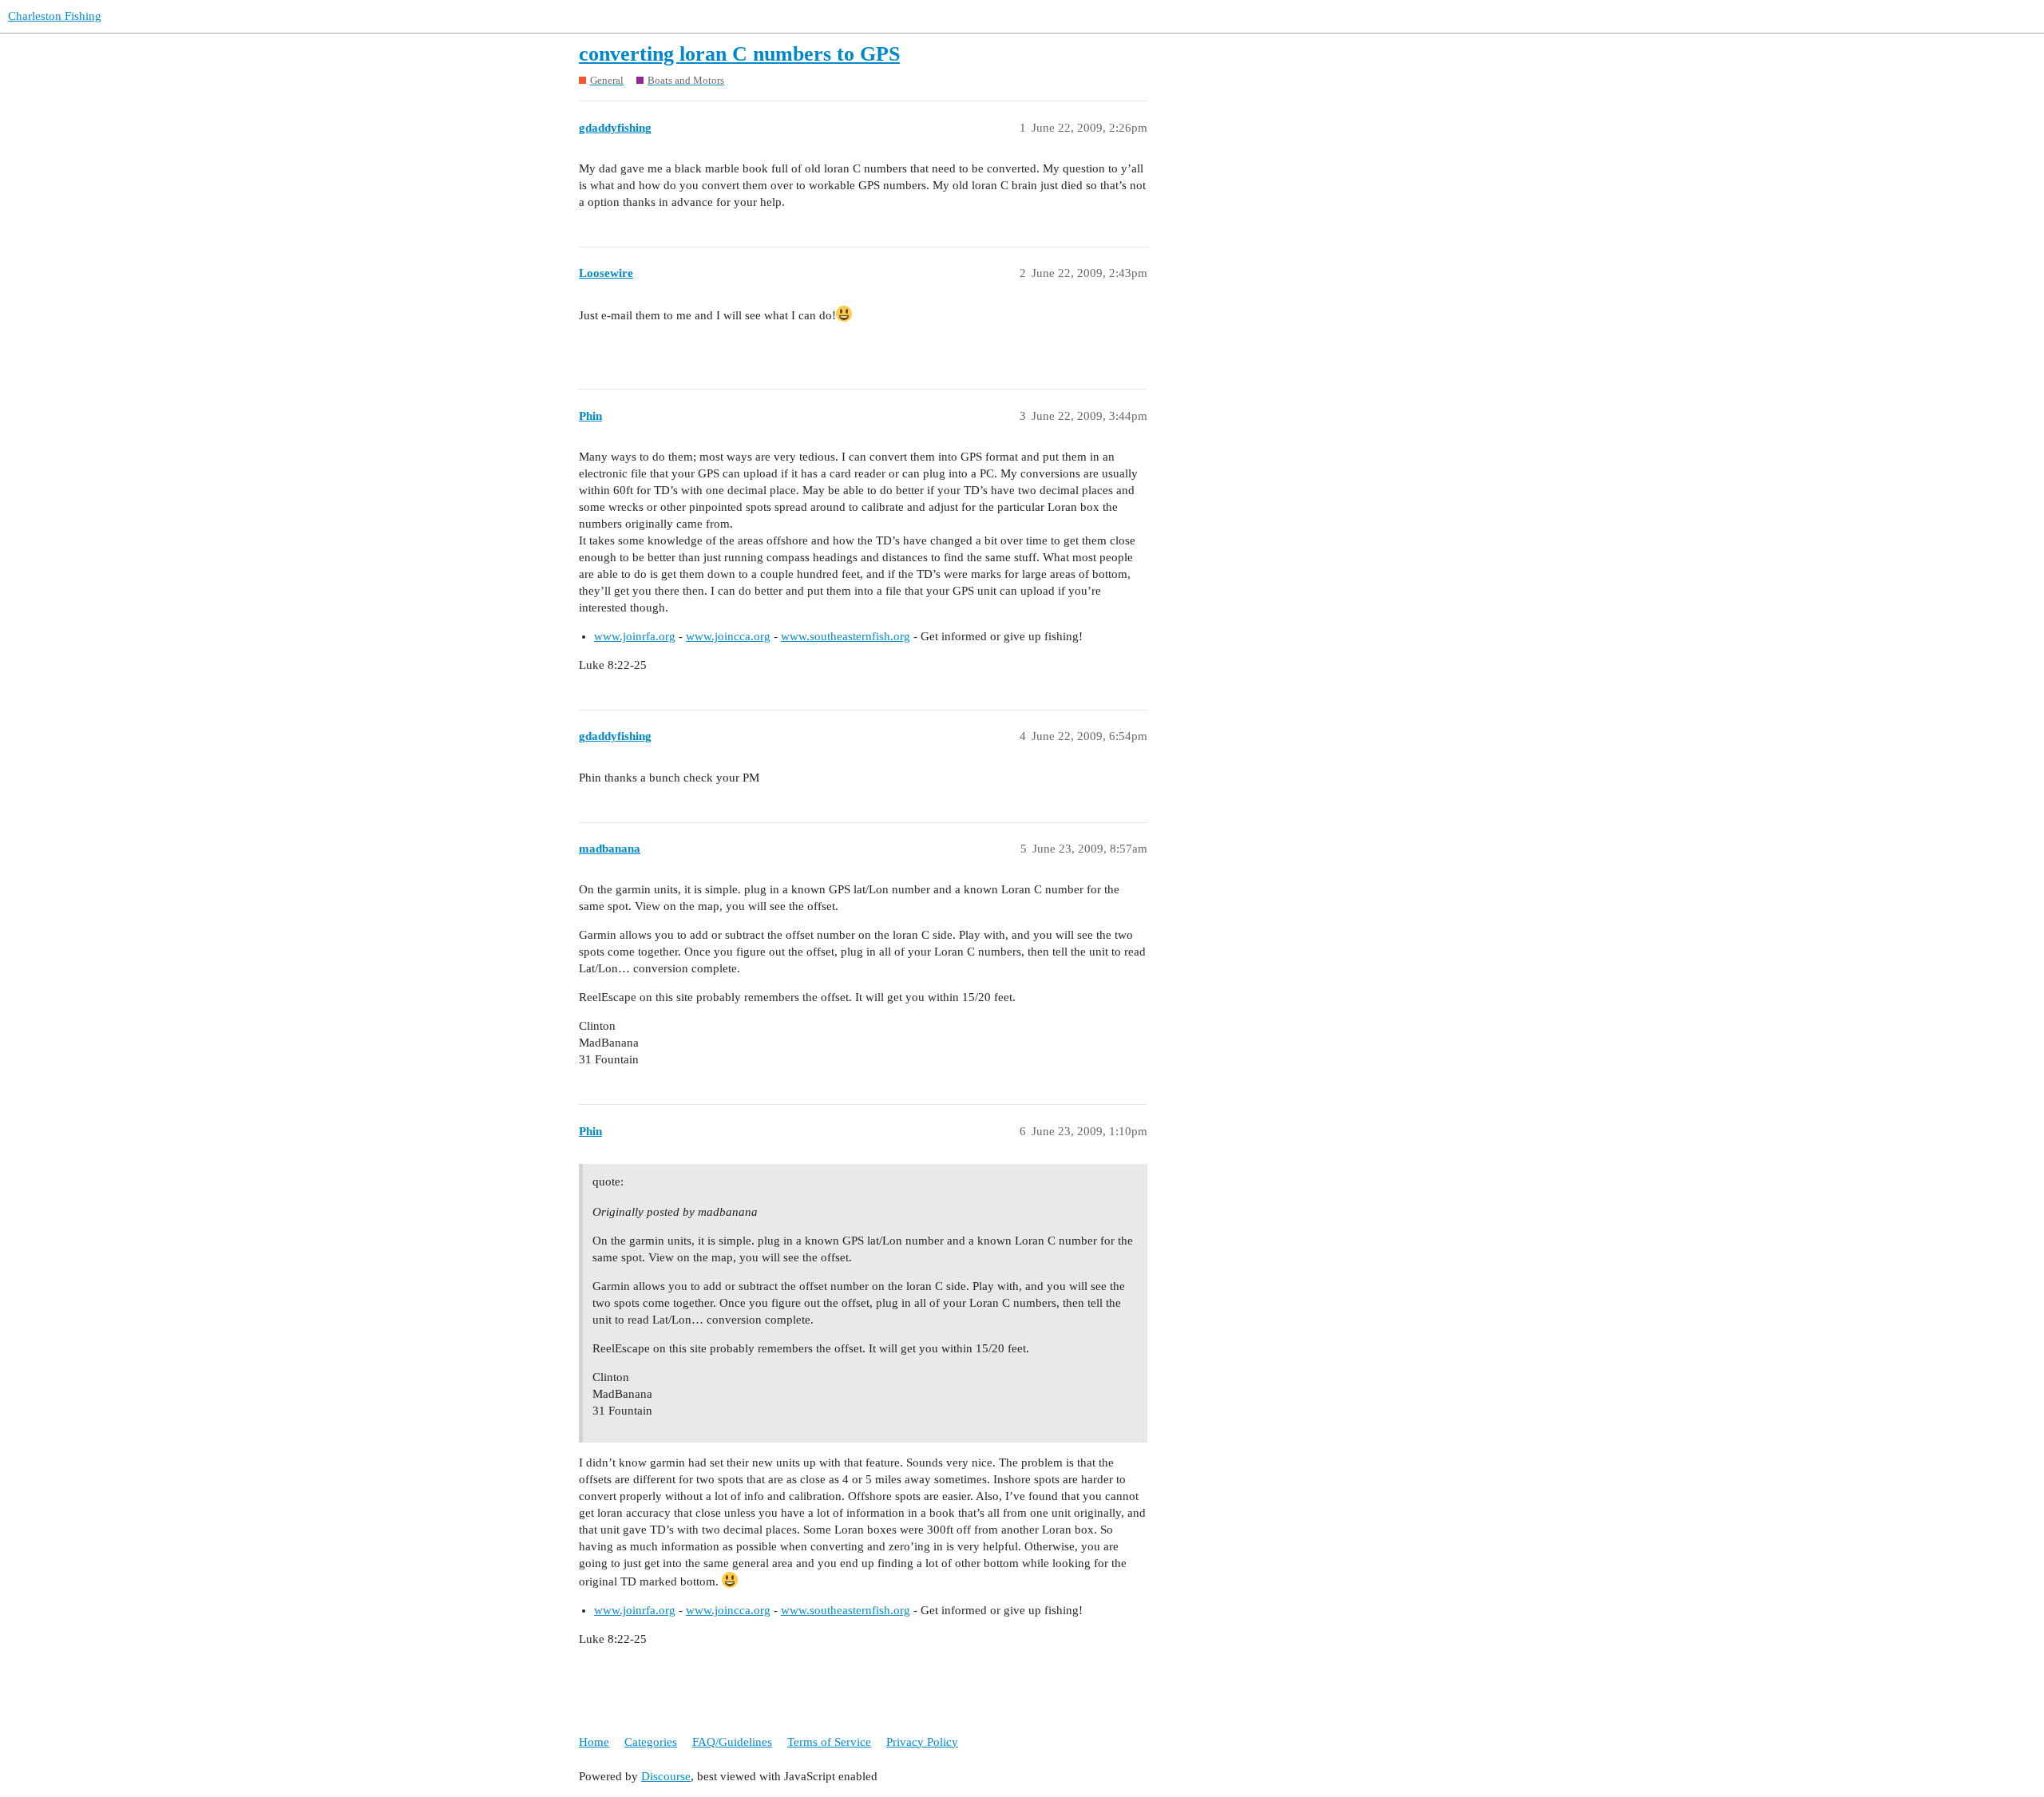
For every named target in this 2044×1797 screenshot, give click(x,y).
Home (594, 1742)
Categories (651, 1742)
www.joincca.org (728, 636)
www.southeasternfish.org (846, 636)
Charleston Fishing (55, 16)
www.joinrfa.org (635, 636)
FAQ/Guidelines (732, 1742)
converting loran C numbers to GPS (739, 54)
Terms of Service (829, 1742)
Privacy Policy (922, 1742)
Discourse (666, 1776)
